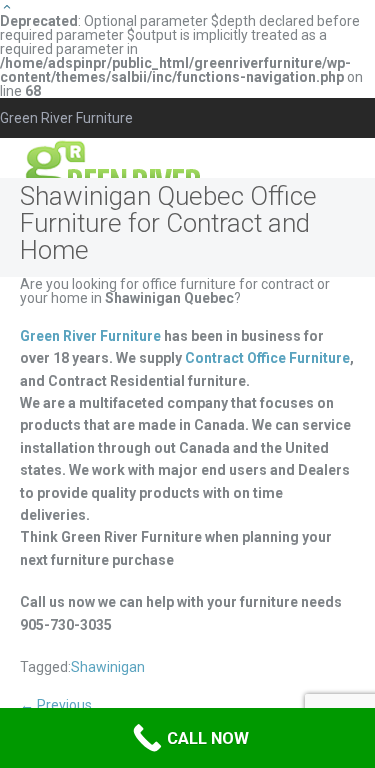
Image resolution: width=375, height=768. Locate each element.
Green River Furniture (90, 336)
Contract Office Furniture (267, 358)
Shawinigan (108, 667)
